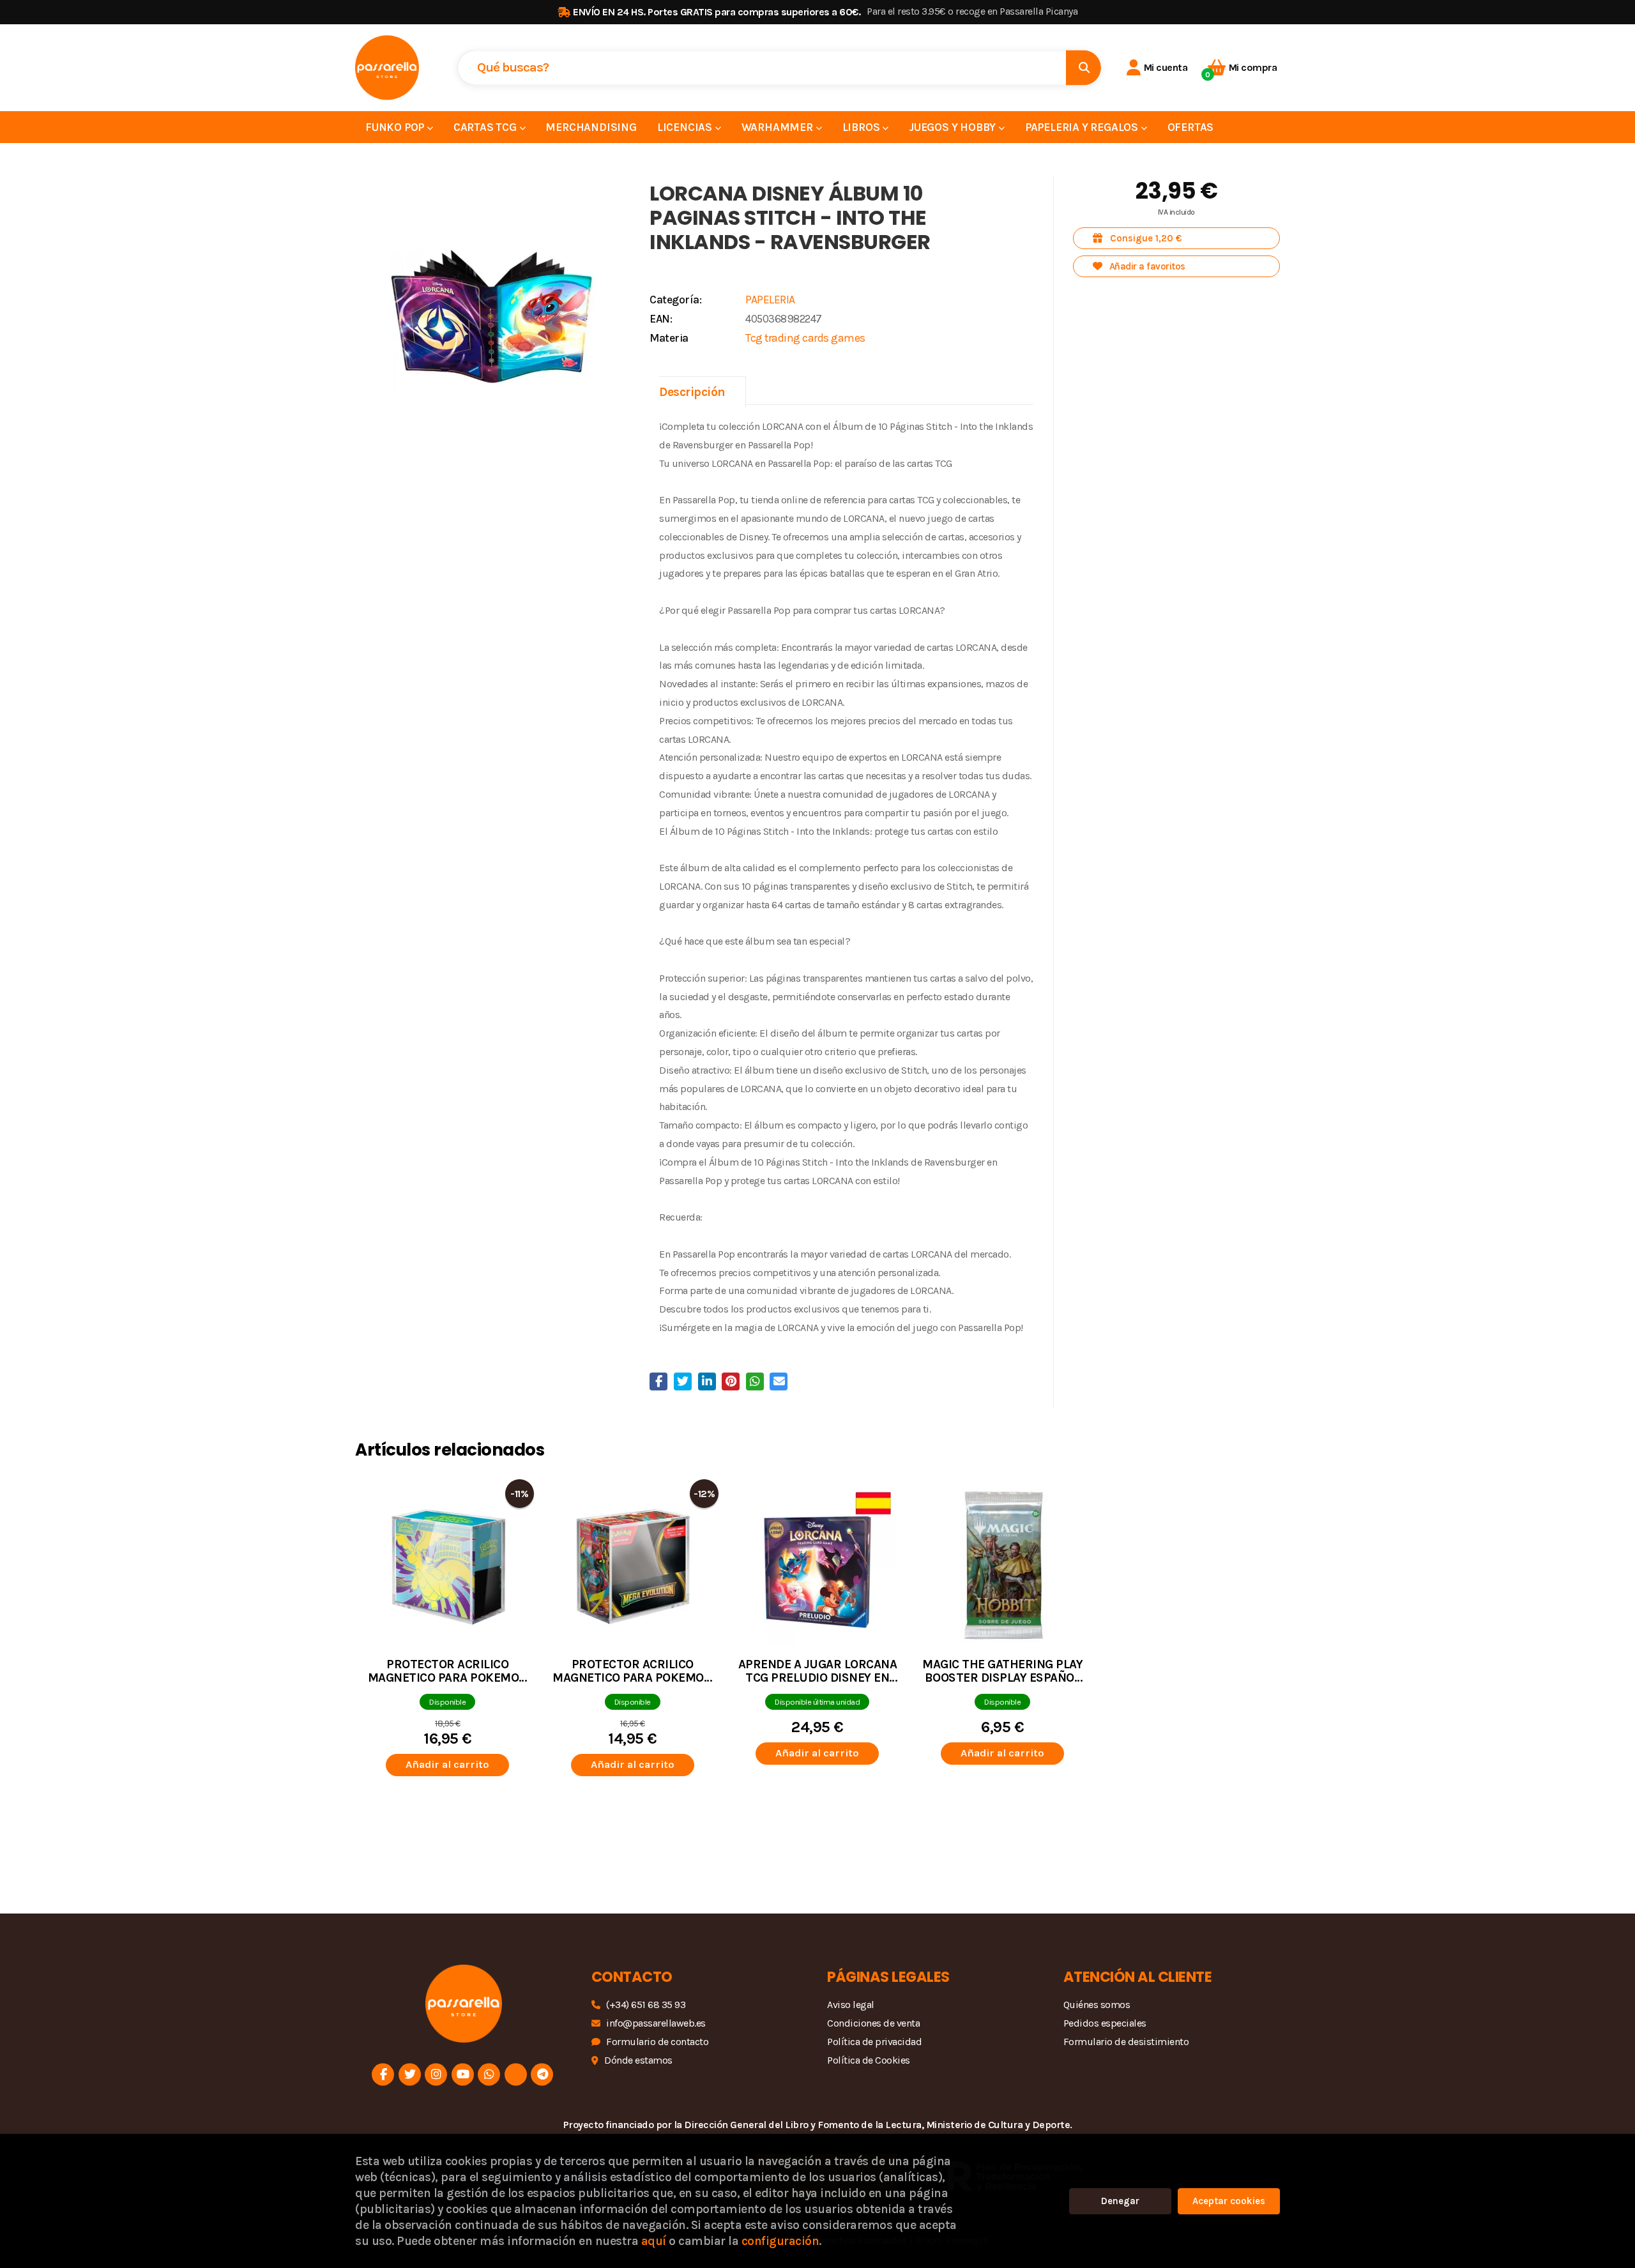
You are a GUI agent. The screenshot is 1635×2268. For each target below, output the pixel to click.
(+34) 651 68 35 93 (646, 2005)
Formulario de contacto (657, 2042)
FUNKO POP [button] (396, 127)
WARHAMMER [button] (779, 127)
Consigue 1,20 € (1145, 238)
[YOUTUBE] (463, 2074)
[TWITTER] (410, 2074)
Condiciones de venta (873, 2023)
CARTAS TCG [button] (486, 127)
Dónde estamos (638, 2060)
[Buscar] (1084, 67)
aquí (654, 2241)
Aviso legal (851, 2005)
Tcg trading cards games (805, 338)
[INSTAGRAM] (436, 2074)
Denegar (1120, 2201)
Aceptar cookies (1229, 2201)
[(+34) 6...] (489, 2074)
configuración (780, 2241)
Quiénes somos (1097, 2005)
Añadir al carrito (447, 1764)
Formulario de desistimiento (1126, 2042)
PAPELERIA (770, 300)
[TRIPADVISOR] (516, 2074)
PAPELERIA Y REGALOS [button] (1083, 127)
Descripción (692, 392)
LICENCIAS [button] (686, 127)
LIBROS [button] (863, 127)
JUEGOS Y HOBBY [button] (954, 127)
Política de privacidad (874, 2042)
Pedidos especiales (1105, 2023)
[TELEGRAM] (542, 2074)
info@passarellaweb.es (656, 2023)
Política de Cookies (869, 2060)
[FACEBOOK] (383, 2074)
